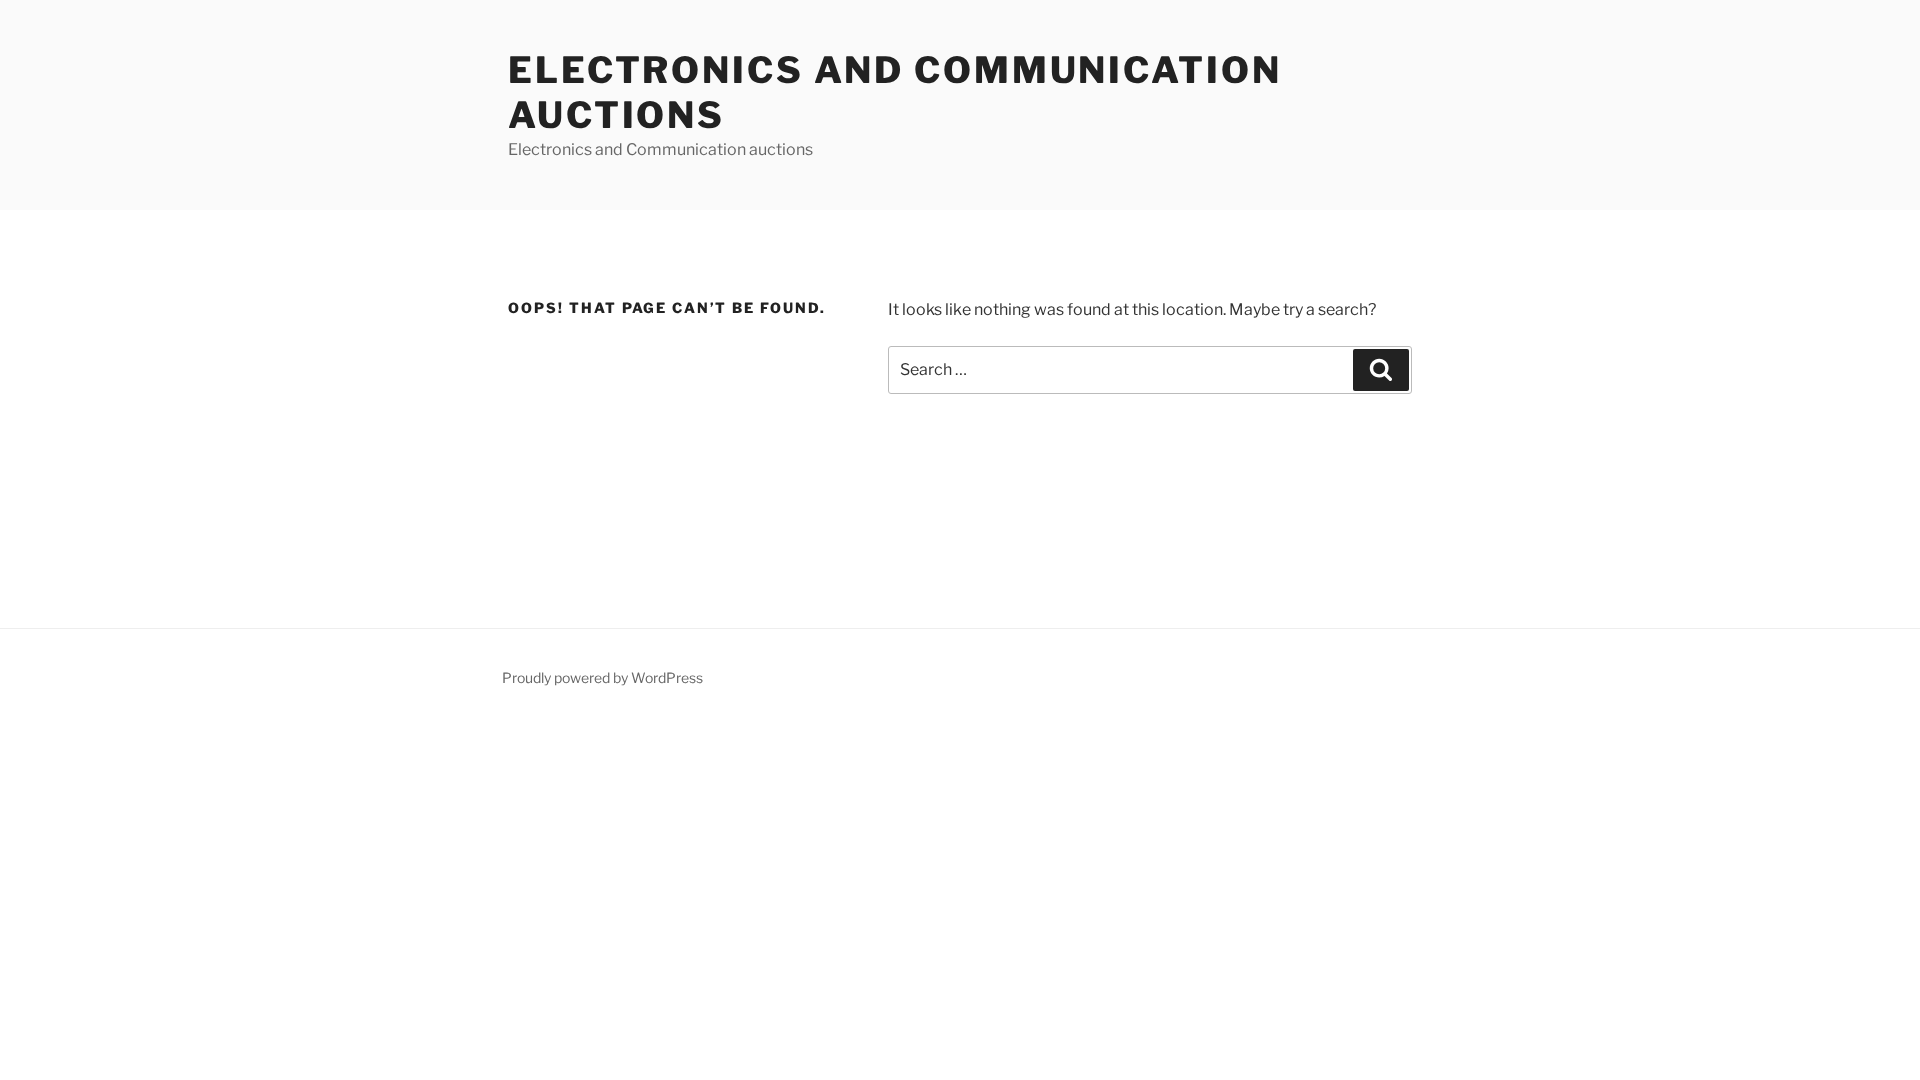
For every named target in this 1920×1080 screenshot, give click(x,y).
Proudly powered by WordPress (602, 677)
